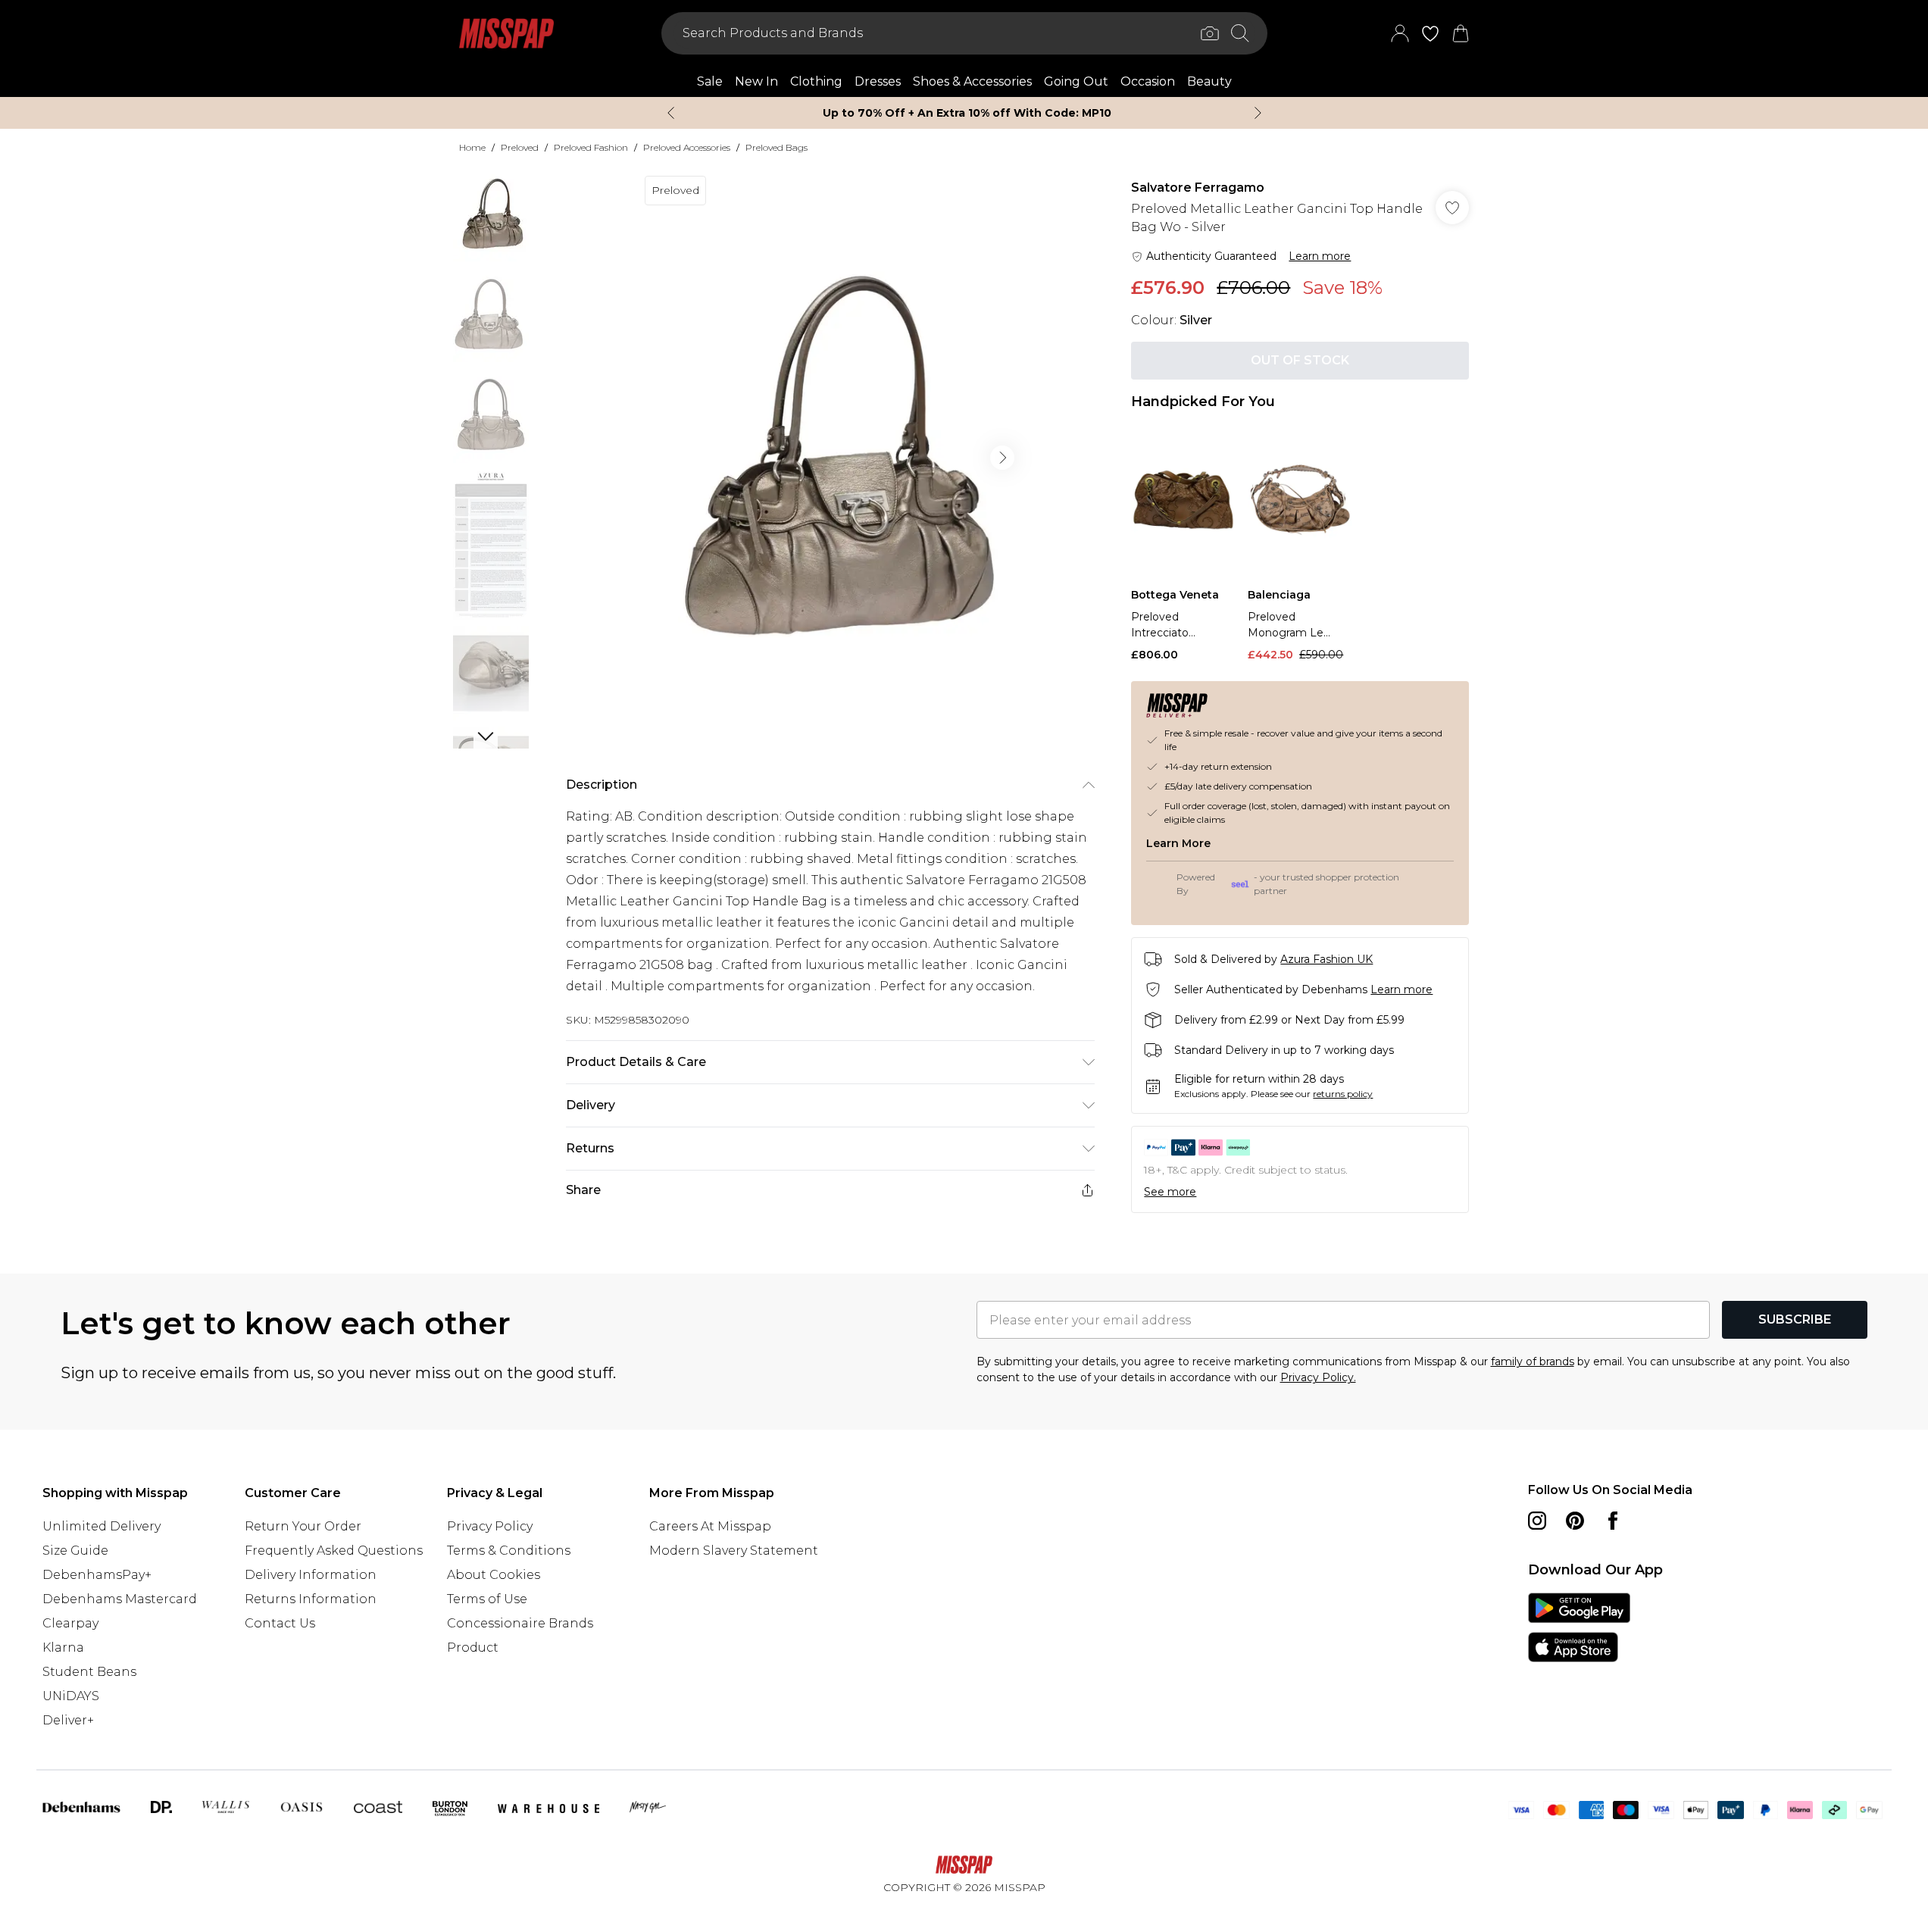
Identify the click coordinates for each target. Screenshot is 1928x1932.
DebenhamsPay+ (97, 1575)
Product (473, 1648)
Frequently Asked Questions (334, 1551)
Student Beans (89, 1672)
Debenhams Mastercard (120, 1599)
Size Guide (75, 1551)
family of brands (1533, 1361)
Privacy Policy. (1318, 1377)
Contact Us (280, 1623)
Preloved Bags (777, 147)
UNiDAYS (71, 1696)
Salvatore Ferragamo (1198, 188)
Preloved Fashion (591, 147)
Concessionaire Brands (520, 1623)
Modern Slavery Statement (734, 1551)
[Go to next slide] (1002, 458)
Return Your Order (303, 1526)
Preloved (520, 147)
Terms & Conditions (509, 1551)
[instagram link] (1537, 1521)
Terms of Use (487, 1599)
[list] (830, 458)
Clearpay (70, 1623)
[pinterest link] (1575, 1521)
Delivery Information (311, 1575)
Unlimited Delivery (102, 1526)
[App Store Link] (1579, 1627)
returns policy (1343, 1094)
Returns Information (311, 1599)
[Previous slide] (671, 113)
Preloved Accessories (687, 147)
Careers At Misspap (710, 1526)
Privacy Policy (490, 1526)
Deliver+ (68, 1720)
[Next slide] (1258, 113)
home (472, 147)
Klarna (63, 1648)
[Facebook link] (1613, 1521)
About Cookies (494, 1575)
